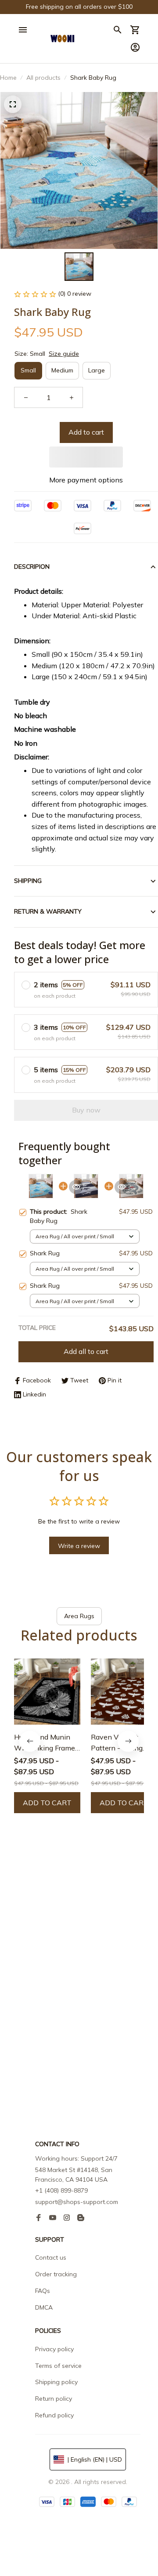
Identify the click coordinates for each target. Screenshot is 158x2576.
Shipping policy (56, 2382)
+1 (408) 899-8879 (61, 2190)
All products (43, 78)
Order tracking (56, 2274)
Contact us (51, 2257)
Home (8, 78)
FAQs (43, 2291)
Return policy (54, 2399)
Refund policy (54, 2415)
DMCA (44, 2307)
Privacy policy (54, 2349)
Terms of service (58, 2366)
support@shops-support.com (77, 2202)
